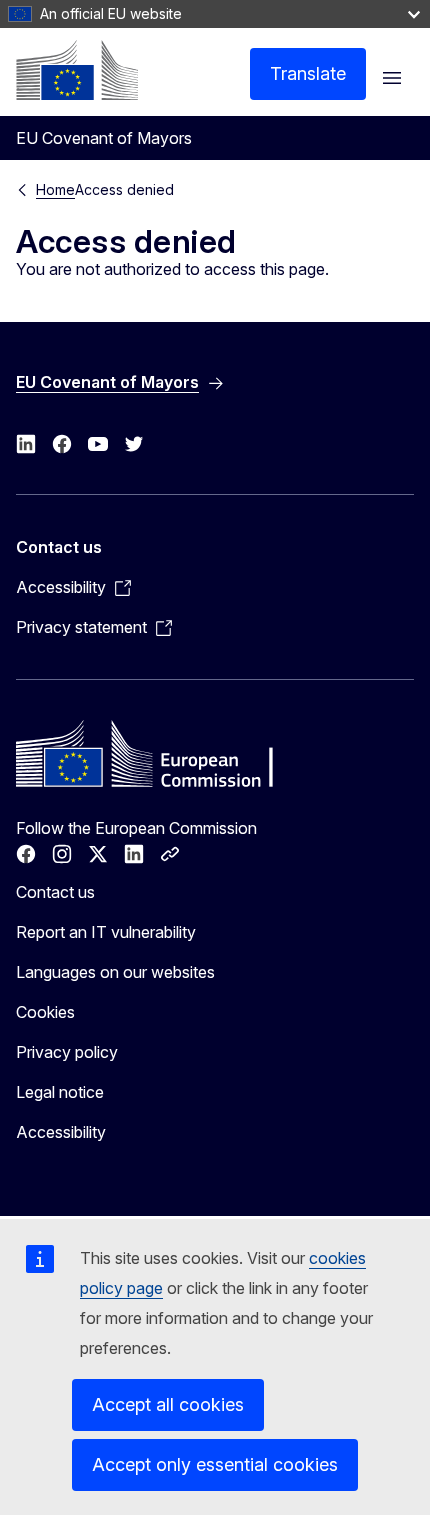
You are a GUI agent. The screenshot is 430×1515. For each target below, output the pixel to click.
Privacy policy (67, 1052)
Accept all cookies (168, 1404)
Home (55, 189)
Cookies (45, 1012)
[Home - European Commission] (77, 70)
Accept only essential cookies (215, 1464)
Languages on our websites (115, 972)
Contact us (55, 892)
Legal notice (60, 1092)
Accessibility (61, 1132)
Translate (308, 73)
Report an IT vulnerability (106, 932)
